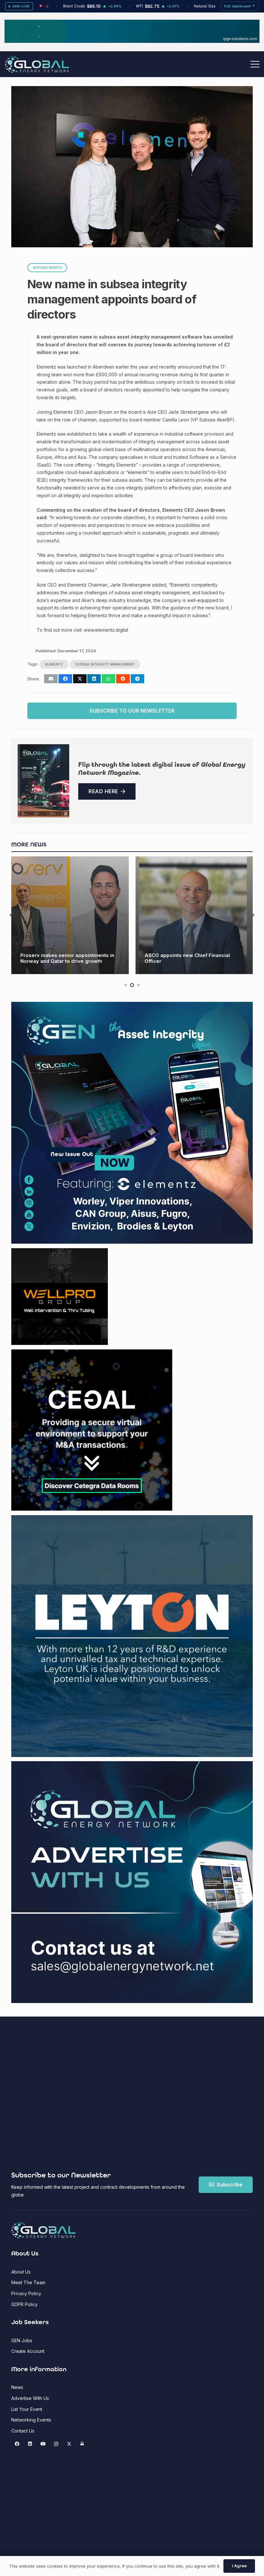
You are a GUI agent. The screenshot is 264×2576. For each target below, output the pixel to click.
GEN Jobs (22, 2340)
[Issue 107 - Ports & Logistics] (43, 781)
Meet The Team (28, 2282)
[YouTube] (43, 2444)
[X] (69, 2444)
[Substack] (82, 2444)
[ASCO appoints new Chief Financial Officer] (70, 915)
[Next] (253, 915)
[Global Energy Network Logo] (37, 64)
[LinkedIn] (30, 2444)
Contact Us (23, 2431)
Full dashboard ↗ (240, 6)
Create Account (28, 2351)
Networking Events (31, 2420)
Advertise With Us (30, 2398)
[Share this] (65, 679)
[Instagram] (56, 2444)
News (17, 2387)
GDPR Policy (24, 2304)
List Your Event (27, 2409)
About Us (21, 2272)
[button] (255, 64)
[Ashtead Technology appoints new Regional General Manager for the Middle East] (194, 915)
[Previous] (11, 915)
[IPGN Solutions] (132, 41)
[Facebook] (17, 2444)
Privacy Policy (26, 2293)
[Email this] (51, 679)
